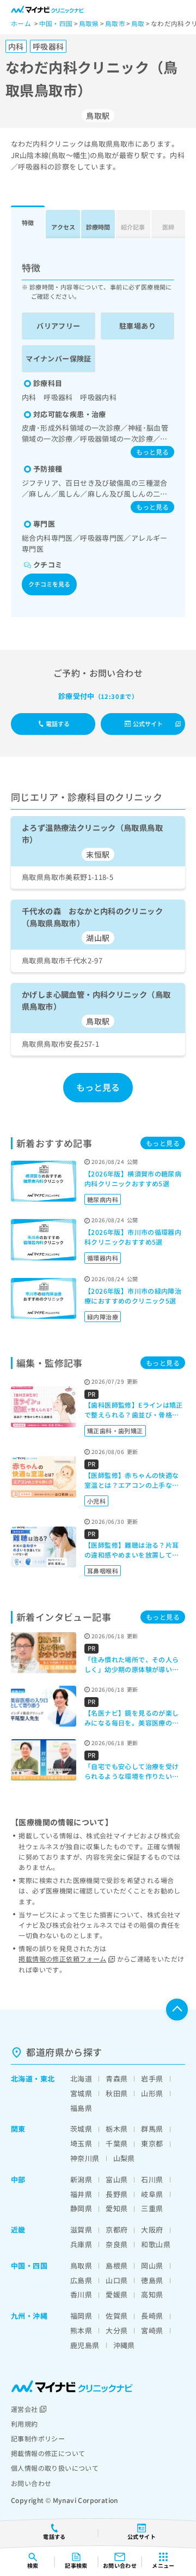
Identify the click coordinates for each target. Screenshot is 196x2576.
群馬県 (152, 2129)
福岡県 (81, 2316)
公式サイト (148, 723)
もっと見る (152, 452)
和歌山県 (156, 2244)
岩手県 (152, 2079)
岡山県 (152, 2266)
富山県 (117, 2179)
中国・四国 (29, 2266)
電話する (58, 723)
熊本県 (81, 2330)
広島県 (81, 2280)
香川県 (81, 2294)
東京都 (152, 2143)
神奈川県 (85, 2158)
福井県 (81, 2194)
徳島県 (152, 2280)
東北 (48, 2079)
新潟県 (81, 2179)
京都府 (117, 2230)
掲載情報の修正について (48, 2453)
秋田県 (117, 2093)
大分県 (117, 2330)
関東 (18, 2129)
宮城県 (81, 2093)
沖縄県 (124, 2345)
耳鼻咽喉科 (103, 1571)
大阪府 (152, 2230)
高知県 (152, 2294)
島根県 (117, 2266)
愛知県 (117, 2208)
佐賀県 (117, 2316)
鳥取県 (81, 2266)
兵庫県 (81, 2244)
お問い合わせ (31, 2483)
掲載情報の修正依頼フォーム (62, 1959)
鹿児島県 (85, 2345)
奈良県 (117, 2244)
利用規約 (24, 2424)
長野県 (117, 2194)
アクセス (63, 227)
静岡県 (81, 2208)
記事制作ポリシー (38, 2438)
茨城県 (81, 2129)
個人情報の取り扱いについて (55, 2468)
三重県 (152, 2208)
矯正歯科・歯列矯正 (115, 1431)
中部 (18, 2179)
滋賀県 (81, 2230)
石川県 (152, 2179)
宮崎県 (152, 2330)
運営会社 (24, 2409)
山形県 (152, 2093)
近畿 (18, 2230)
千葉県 (117, 2143)
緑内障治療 (103, 1317)
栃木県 (117, 2129)
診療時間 (98, 227)
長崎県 (152, 2316)
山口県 (117, 2280)
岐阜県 (152, 2194)
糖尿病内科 (103, 1199)
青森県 (117, 2079)
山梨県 (124, 2158)
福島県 (81, 2108)
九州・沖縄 (29, 2316)
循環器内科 (103, 1258)
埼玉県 (81, 2143)
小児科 (96, 1501)
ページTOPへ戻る (177, 2010)
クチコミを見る (49, 584)
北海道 (22, 2079)
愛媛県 (117, 2294)
